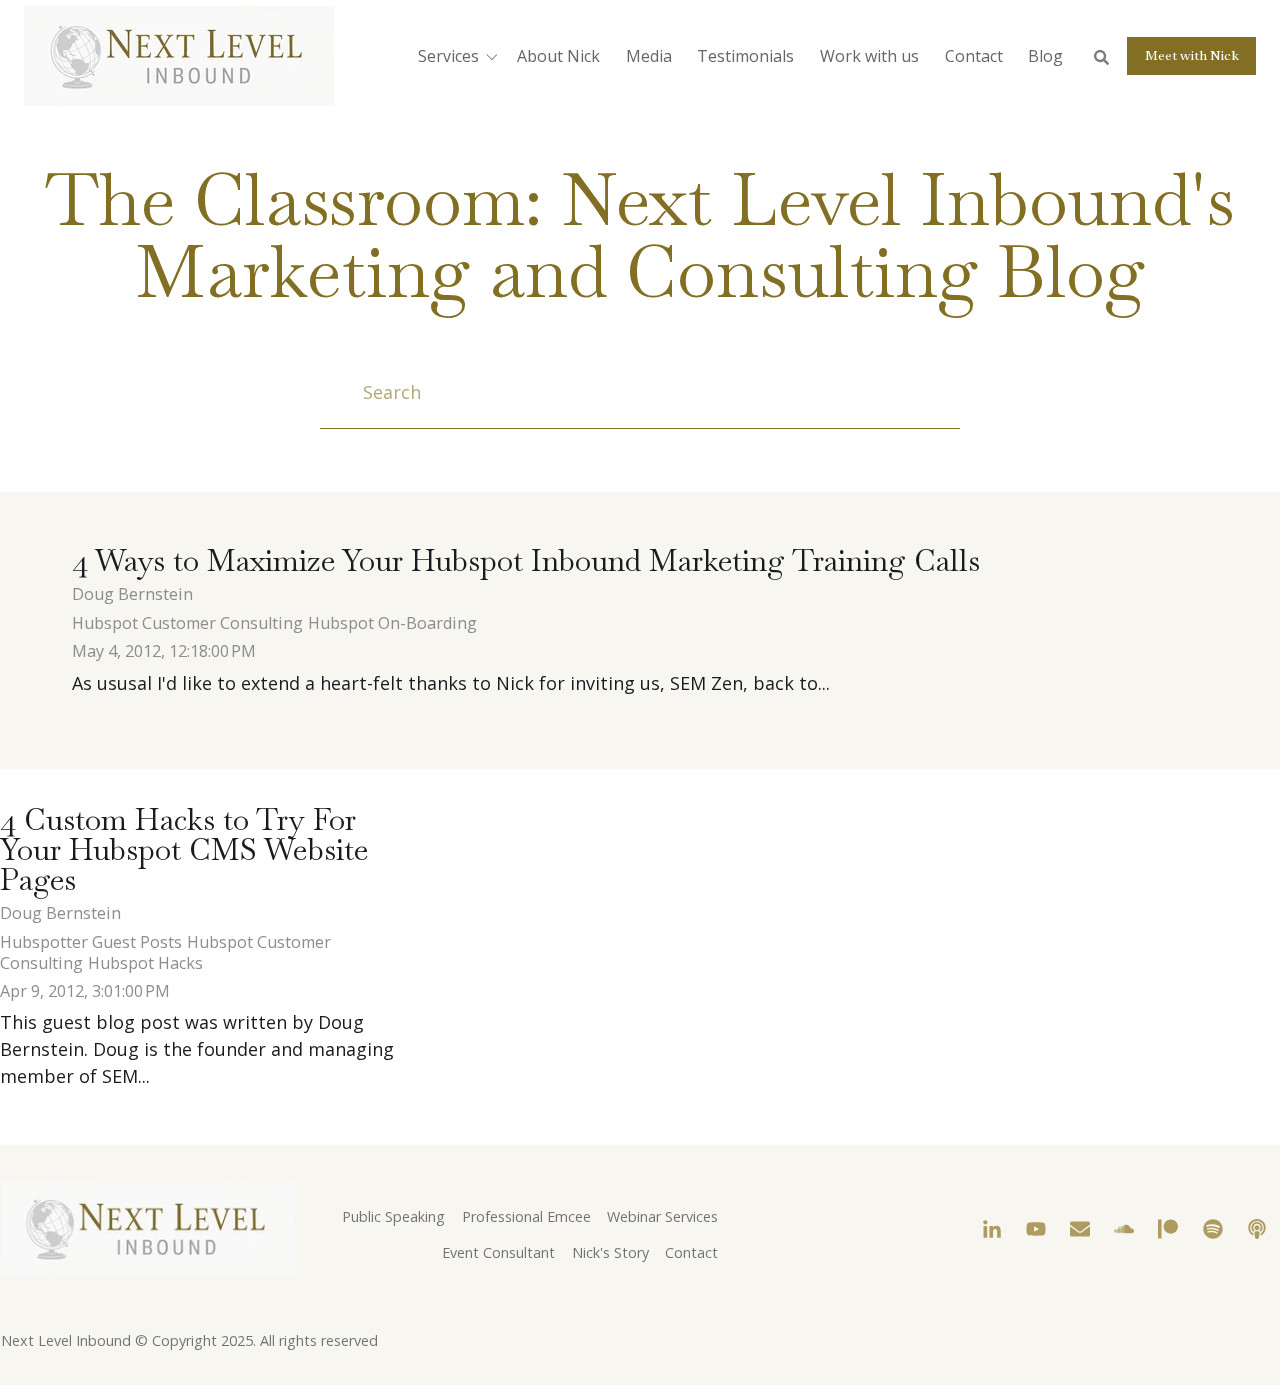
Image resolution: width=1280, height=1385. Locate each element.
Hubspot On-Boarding (392, 623)
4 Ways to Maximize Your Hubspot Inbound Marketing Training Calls (526, 560)
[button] (461, 56)
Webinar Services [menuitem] (662, 1216)
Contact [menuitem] (691, 1252)
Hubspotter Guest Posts (91, 942)
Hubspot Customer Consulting (187, 623)
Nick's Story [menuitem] (610, 1252)
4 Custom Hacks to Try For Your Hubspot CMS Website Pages (184, 849)
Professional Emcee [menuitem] (526, 1216)
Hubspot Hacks (145, 963)
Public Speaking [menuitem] (393, 1216)
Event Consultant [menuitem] (498, 1252)
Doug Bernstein (132, 594)
